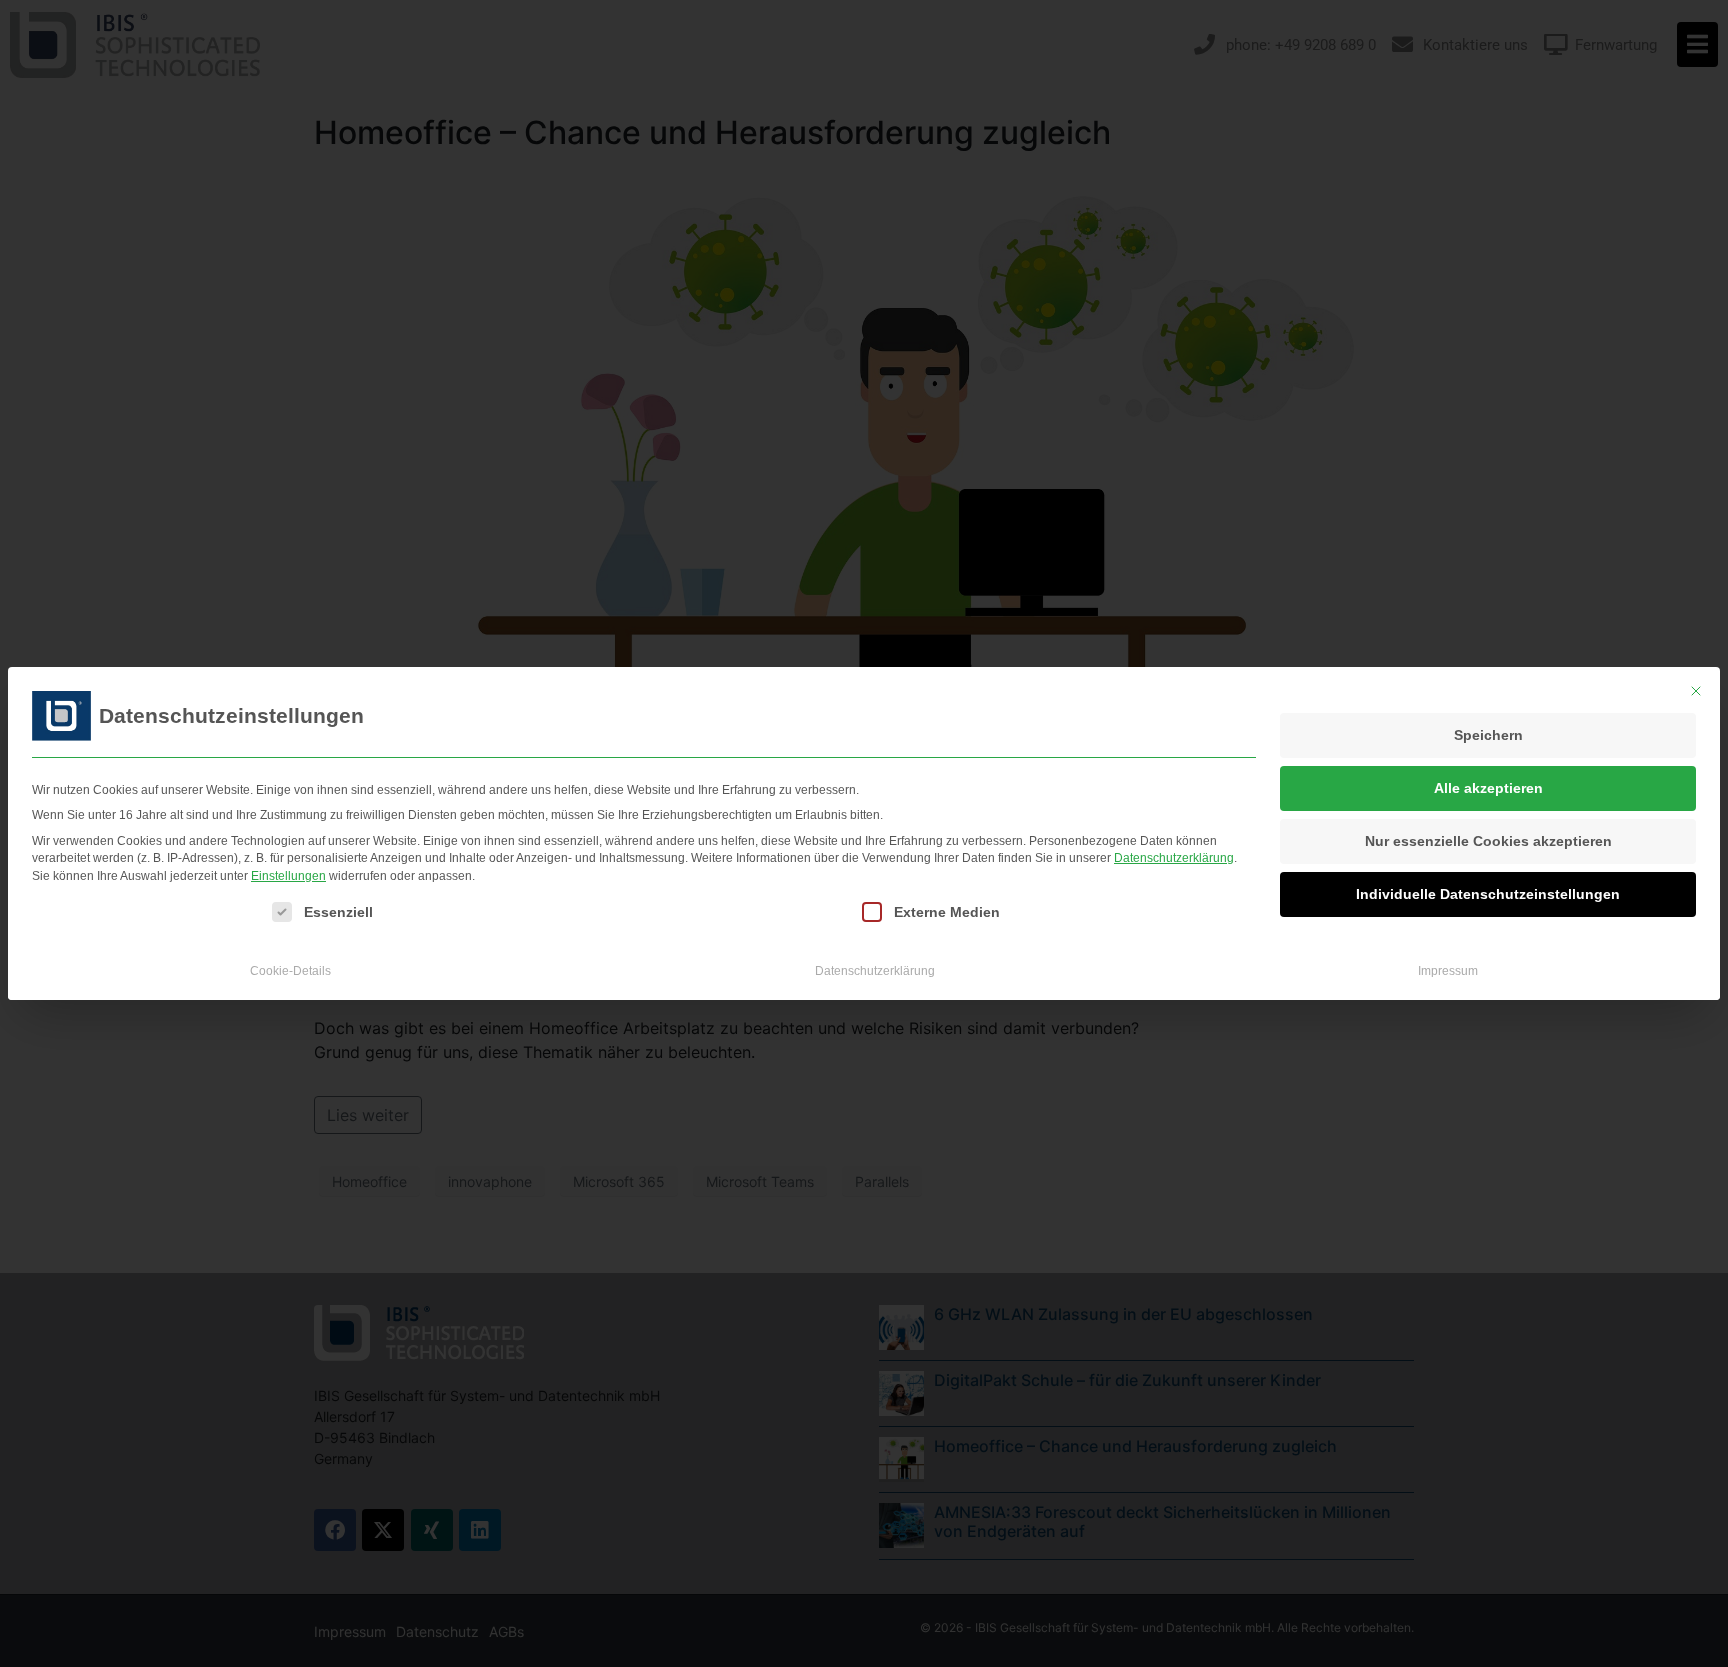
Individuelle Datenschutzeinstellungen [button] (1488, 894)
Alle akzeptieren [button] (1488, 788)
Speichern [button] (1488, 735)
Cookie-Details (290, 971)
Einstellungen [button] (288, 876)
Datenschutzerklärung (1174, 858)
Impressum (1448, 971)
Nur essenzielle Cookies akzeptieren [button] (1488, 841)
